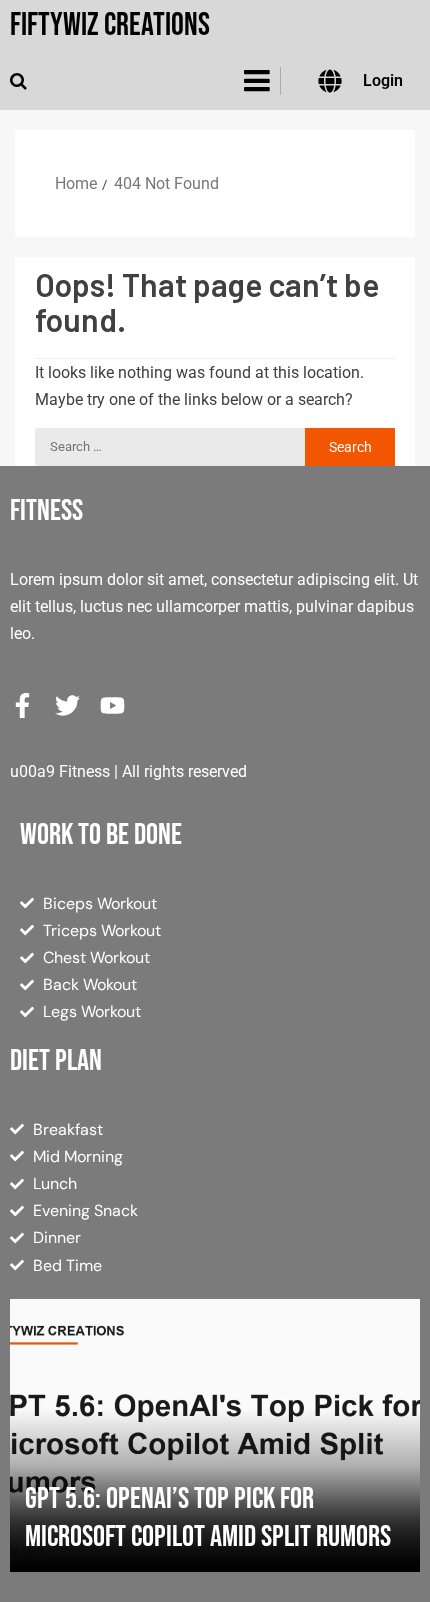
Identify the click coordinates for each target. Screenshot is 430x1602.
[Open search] (18, 81)
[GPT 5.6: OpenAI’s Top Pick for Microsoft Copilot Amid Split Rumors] (215, 1435)
